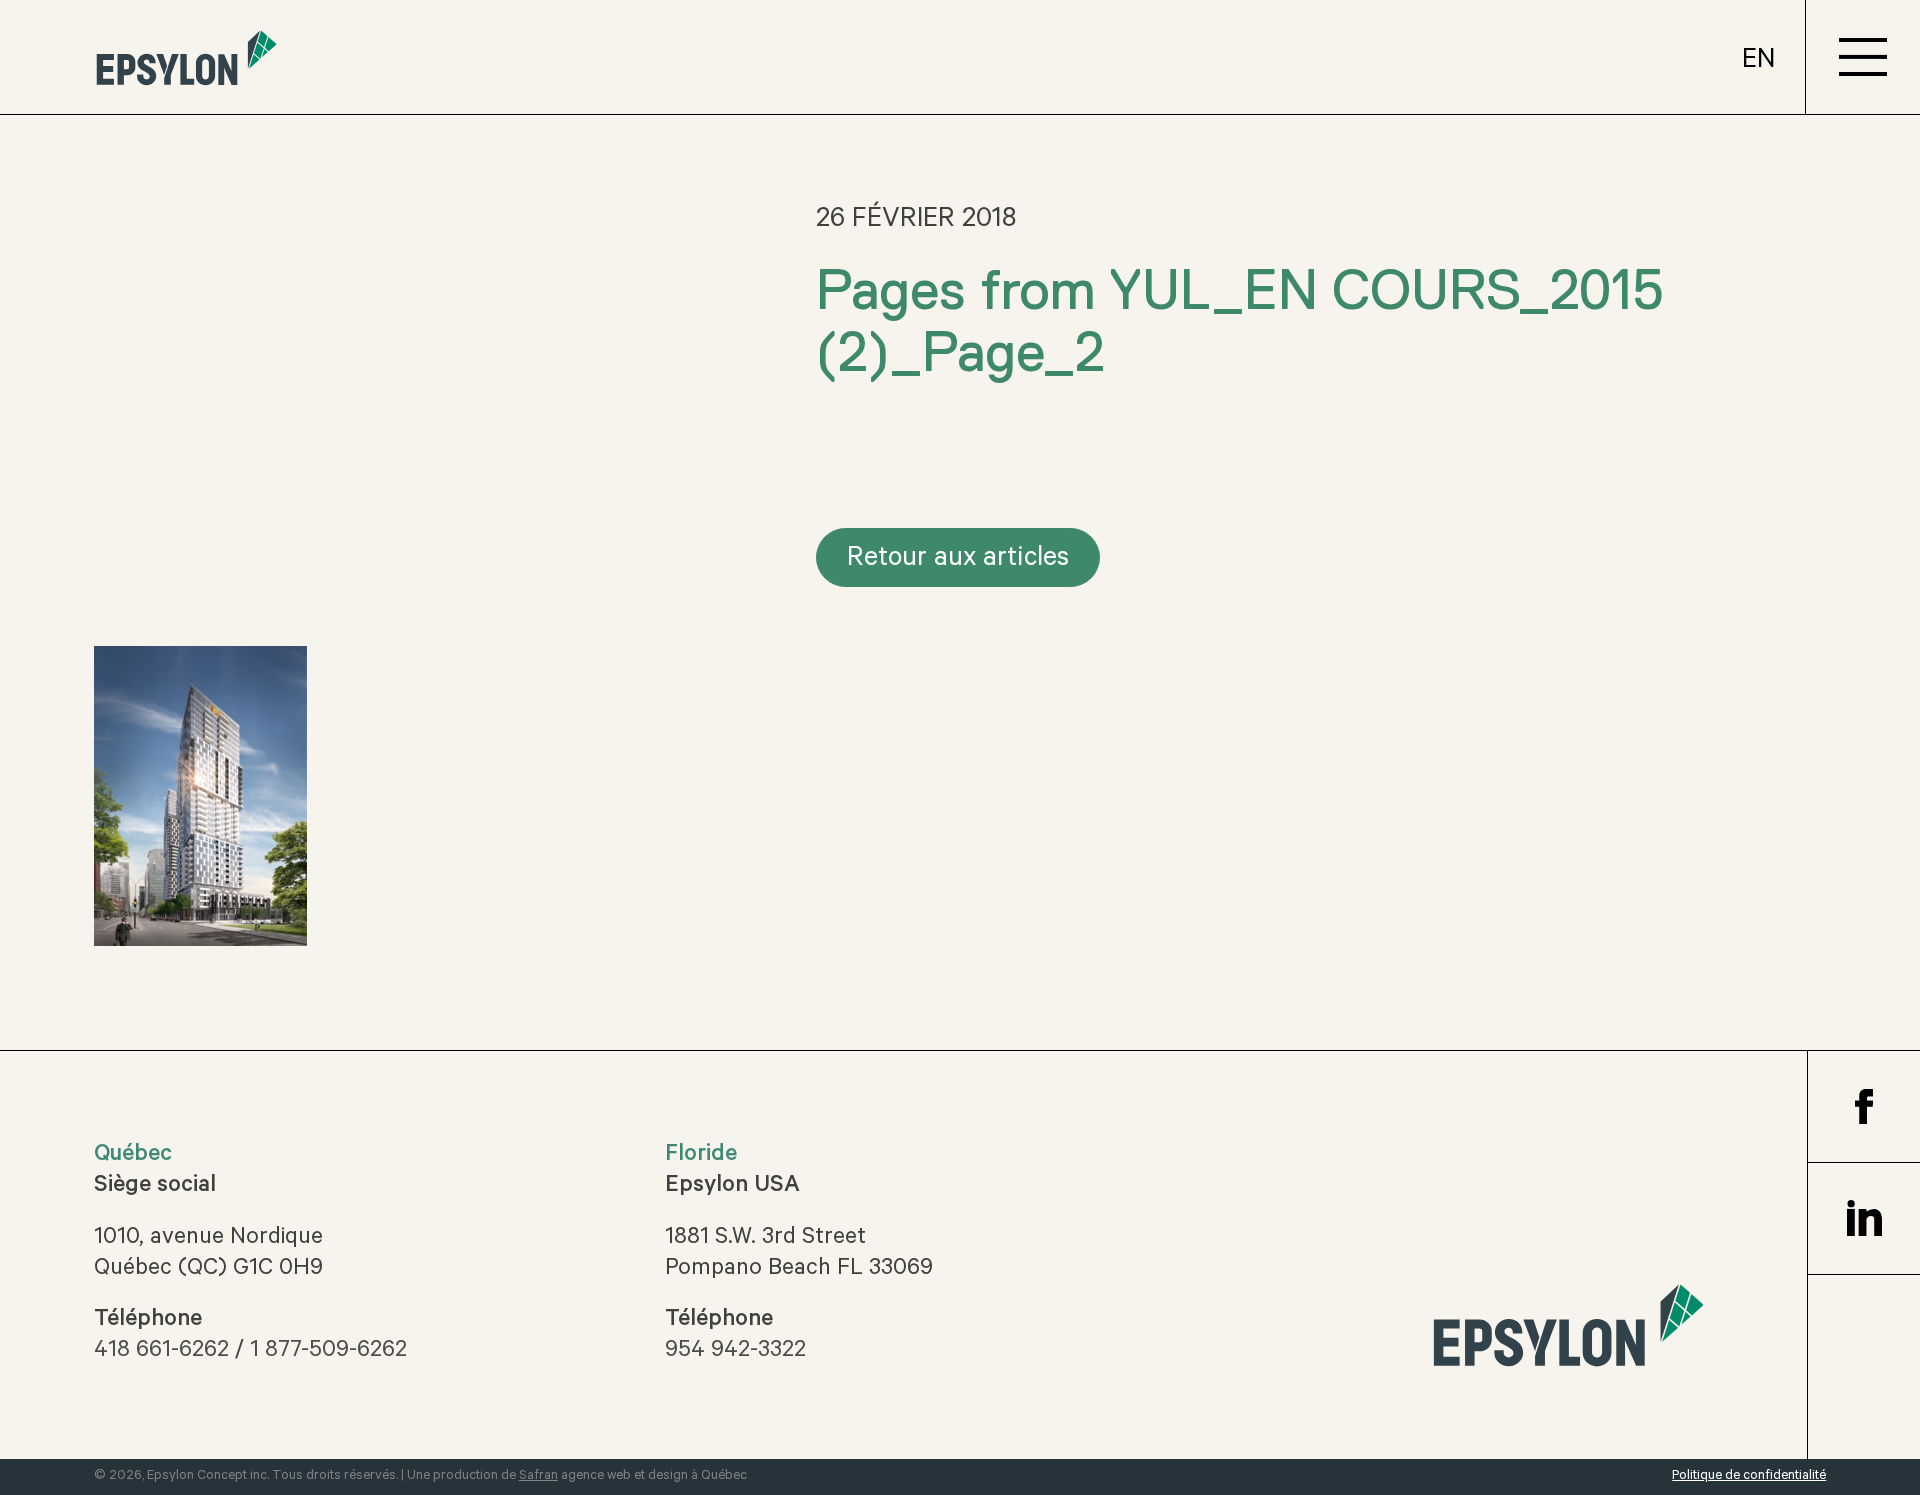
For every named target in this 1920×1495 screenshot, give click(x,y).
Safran (538, 1476)
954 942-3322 (735, 1352)
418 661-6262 (161, 1352)
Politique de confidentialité (1749, 1476)
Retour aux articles (958, 560)
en (1758, 62)
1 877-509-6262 (328, 1352)
